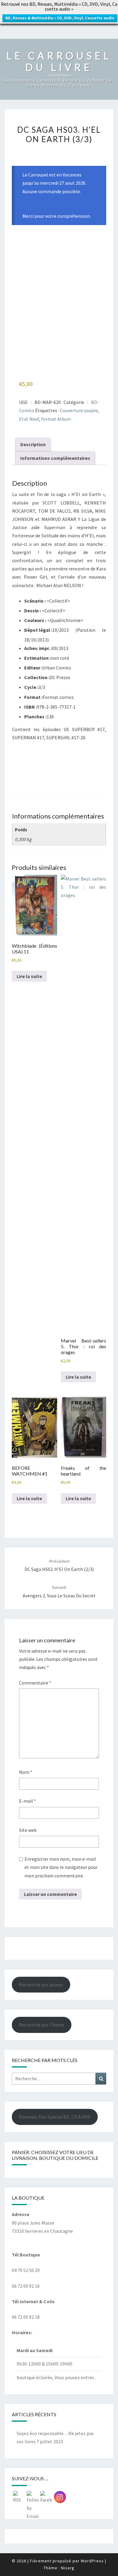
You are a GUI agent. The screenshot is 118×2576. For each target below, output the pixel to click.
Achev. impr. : (38, 648)
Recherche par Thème (41, 2025)
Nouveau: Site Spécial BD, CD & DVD (55, 2117)
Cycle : (31, 687)
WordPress (92, 2561)
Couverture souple (79, 410)
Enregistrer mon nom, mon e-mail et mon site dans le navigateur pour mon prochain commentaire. (61, 1867)
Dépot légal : (38, 630)
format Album (56, 419)
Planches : (35, 717)
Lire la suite (29, 976)
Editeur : (33, 668)
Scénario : (35, 601)
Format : (33, 697)
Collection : (37, 677)
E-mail (28, 1801)
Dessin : (33, 611)
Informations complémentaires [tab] (55, 458)
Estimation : (38, 658)
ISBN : (31, 707)
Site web (28, 1830)
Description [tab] (33, 444)
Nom (26, 1772)
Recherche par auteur (41, 1985)
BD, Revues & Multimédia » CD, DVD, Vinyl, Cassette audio (60, 18)
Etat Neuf (29, 419)
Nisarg (68, 2568)
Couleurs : (35, 620)
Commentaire (35, 1683)
